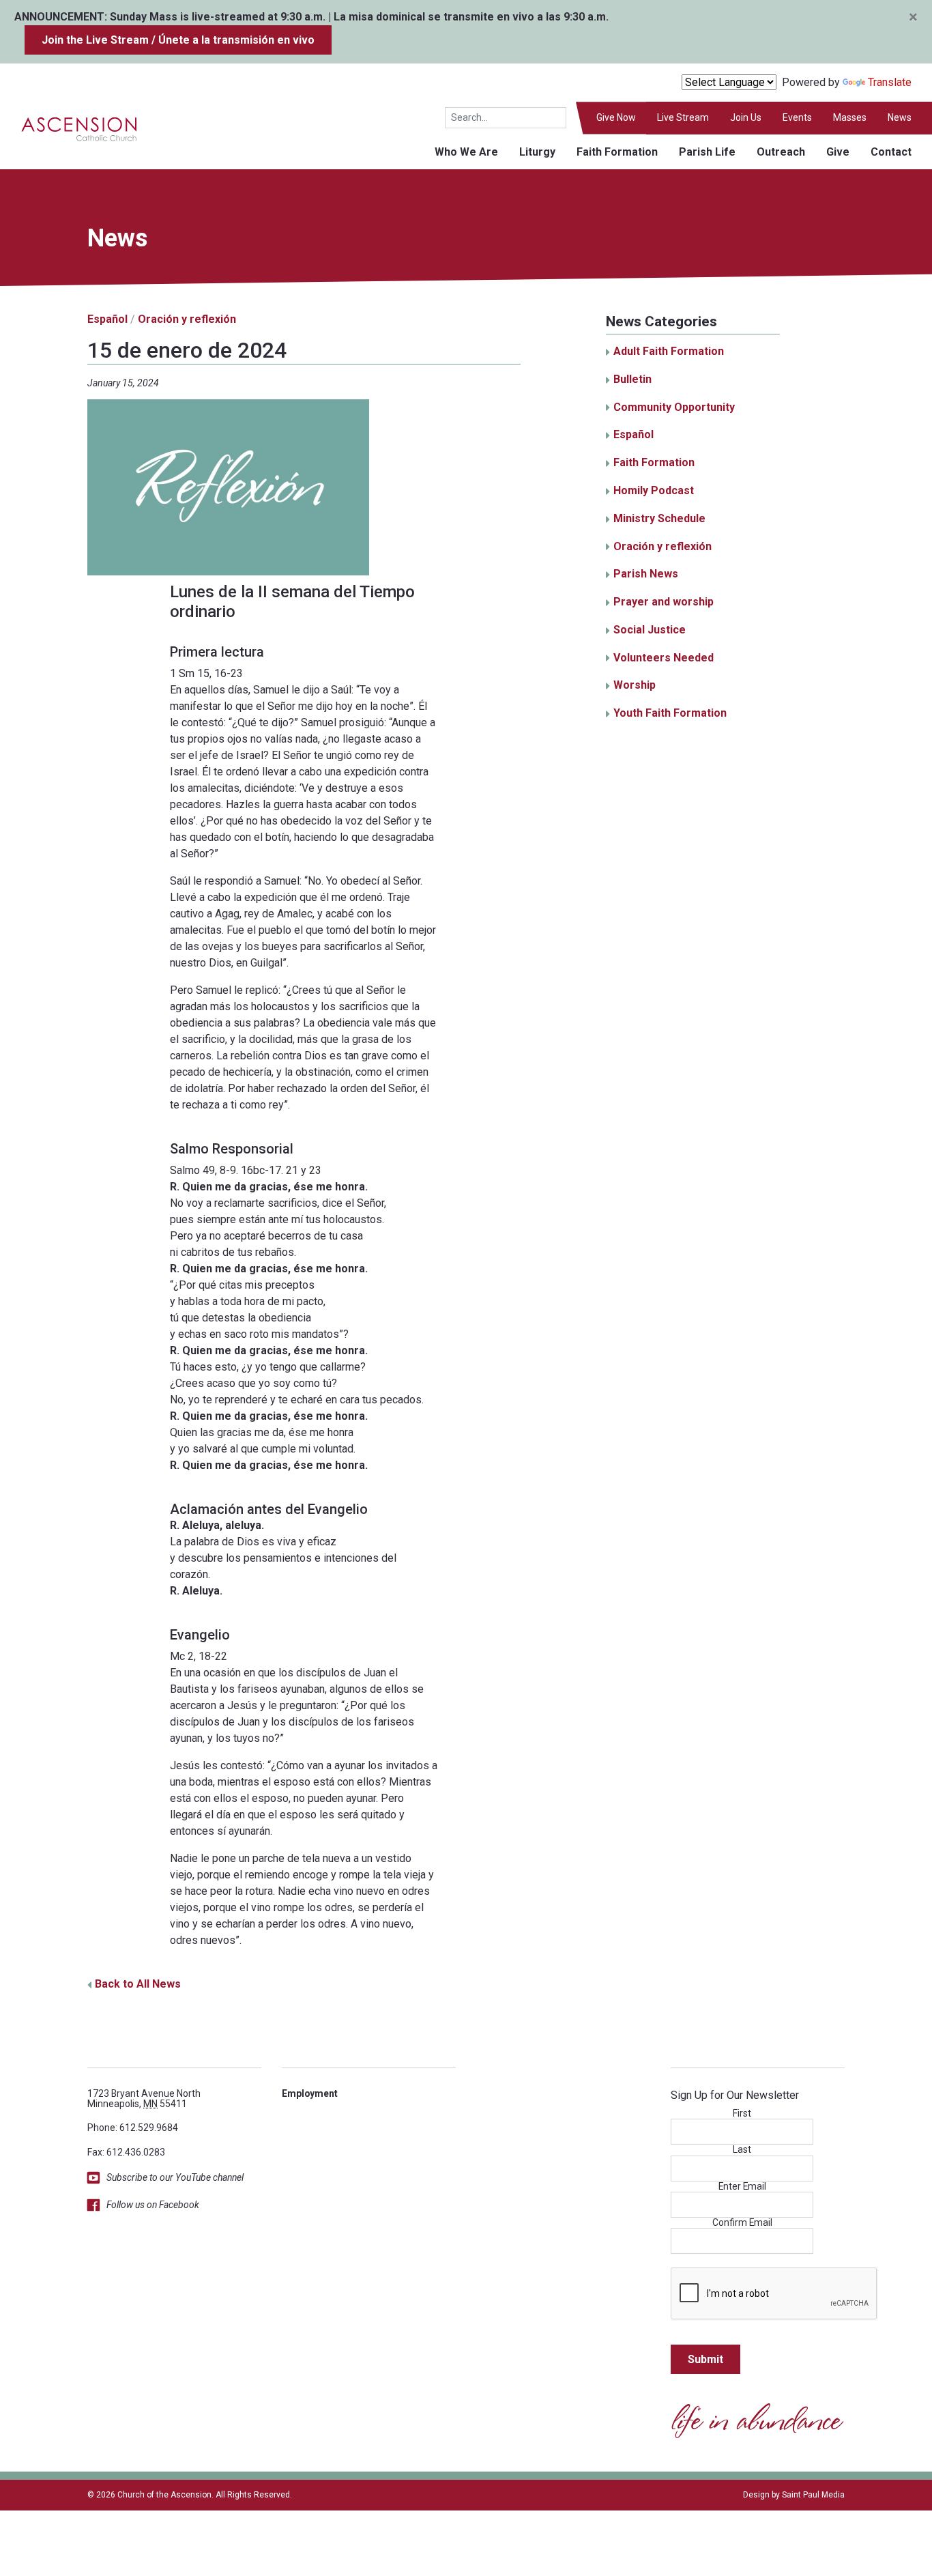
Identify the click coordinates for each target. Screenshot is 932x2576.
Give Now (616, 117)
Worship (635, 685)
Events (797, 117)
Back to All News (138, 1984)
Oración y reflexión (187, 319)
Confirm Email (742, 2223)
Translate (890, 82)
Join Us (746, 117)
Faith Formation (617, 152)
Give (838, 152)
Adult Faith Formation (669, 351)
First (742, 2114)
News (900, 117)
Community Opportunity (674, 407)
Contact (891, 152)
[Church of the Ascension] (69, 128)
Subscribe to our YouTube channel (175, 2177)
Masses (850, 117)
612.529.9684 (149, 2128)
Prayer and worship (664, 602)
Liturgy (537, 152)
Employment (310, 2093)
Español (107, 319)
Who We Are (466, 152)
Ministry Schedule (659, 518)
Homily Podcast (654, 490)
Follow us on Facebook (153, 2205)
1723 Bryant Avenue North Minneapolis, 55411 (144, 2099)
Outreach (781, 152)
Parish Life (707, 152)
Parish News (646, 574)
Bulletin (632, 379)
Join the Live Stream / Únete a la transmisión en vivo (178, 40)
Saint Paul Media (813, 2495)
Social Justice (650, 630)
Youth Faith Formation (670, 713)
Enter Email (742, 2187)
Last (742, 2150)
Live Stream (683, 117)
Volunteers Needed (664, 658)
